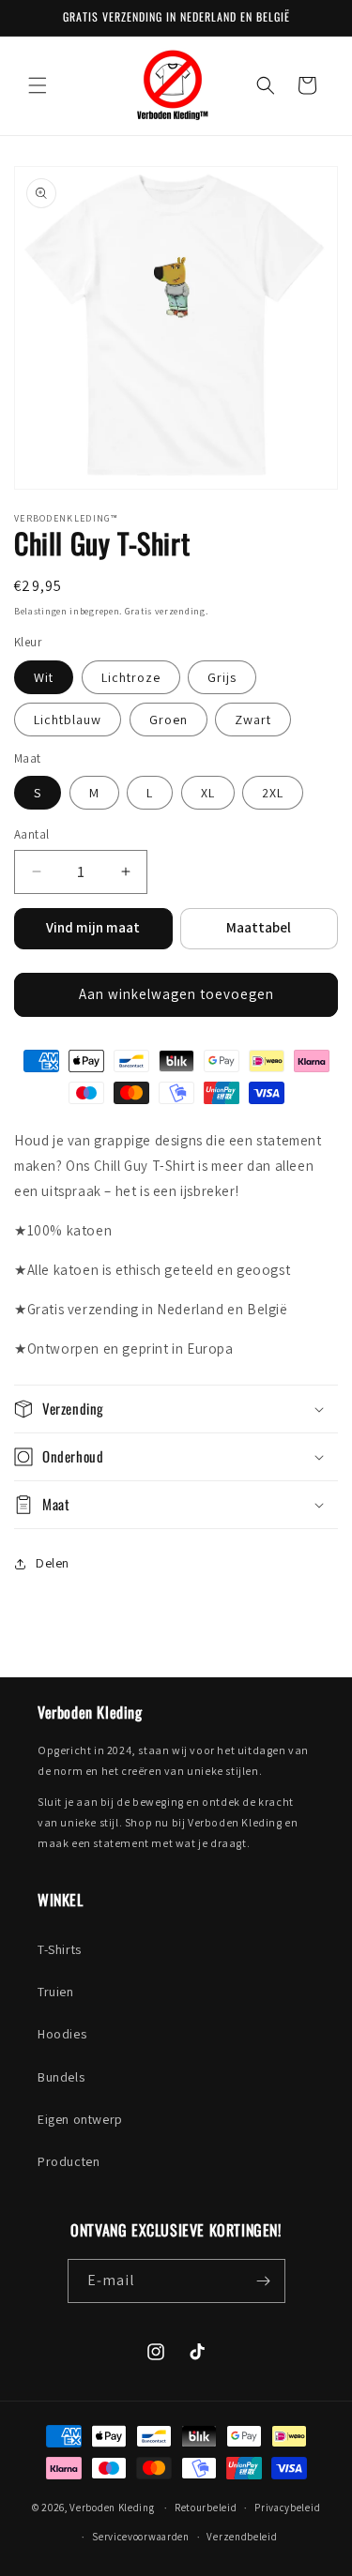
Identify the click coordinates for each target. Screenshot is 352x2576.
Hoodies (62, 2034)
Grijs (222, 677)
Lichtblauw (68, 720)
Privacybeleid (287, 2508)
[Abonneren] (264, 2281)
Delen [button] (53, 1563)
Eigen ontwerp (80, 2119)
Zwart (253, 720)
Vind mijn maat (93, 927)
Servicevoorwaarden (141, 2537)
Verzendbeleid (242, 2537)
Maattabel (259, 927)
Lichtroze (131, 677)
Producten (69, 2161)
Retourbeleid (206, 2508)
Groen (168, 720)
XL (208, 793)
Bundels (61, 2077)
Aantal (31, 834)
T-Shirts (60, 1949)
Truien (56, 1992)
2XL (273, 793)
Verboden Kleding (112, 2508)
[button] (38, 85)
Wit (44, 677)
